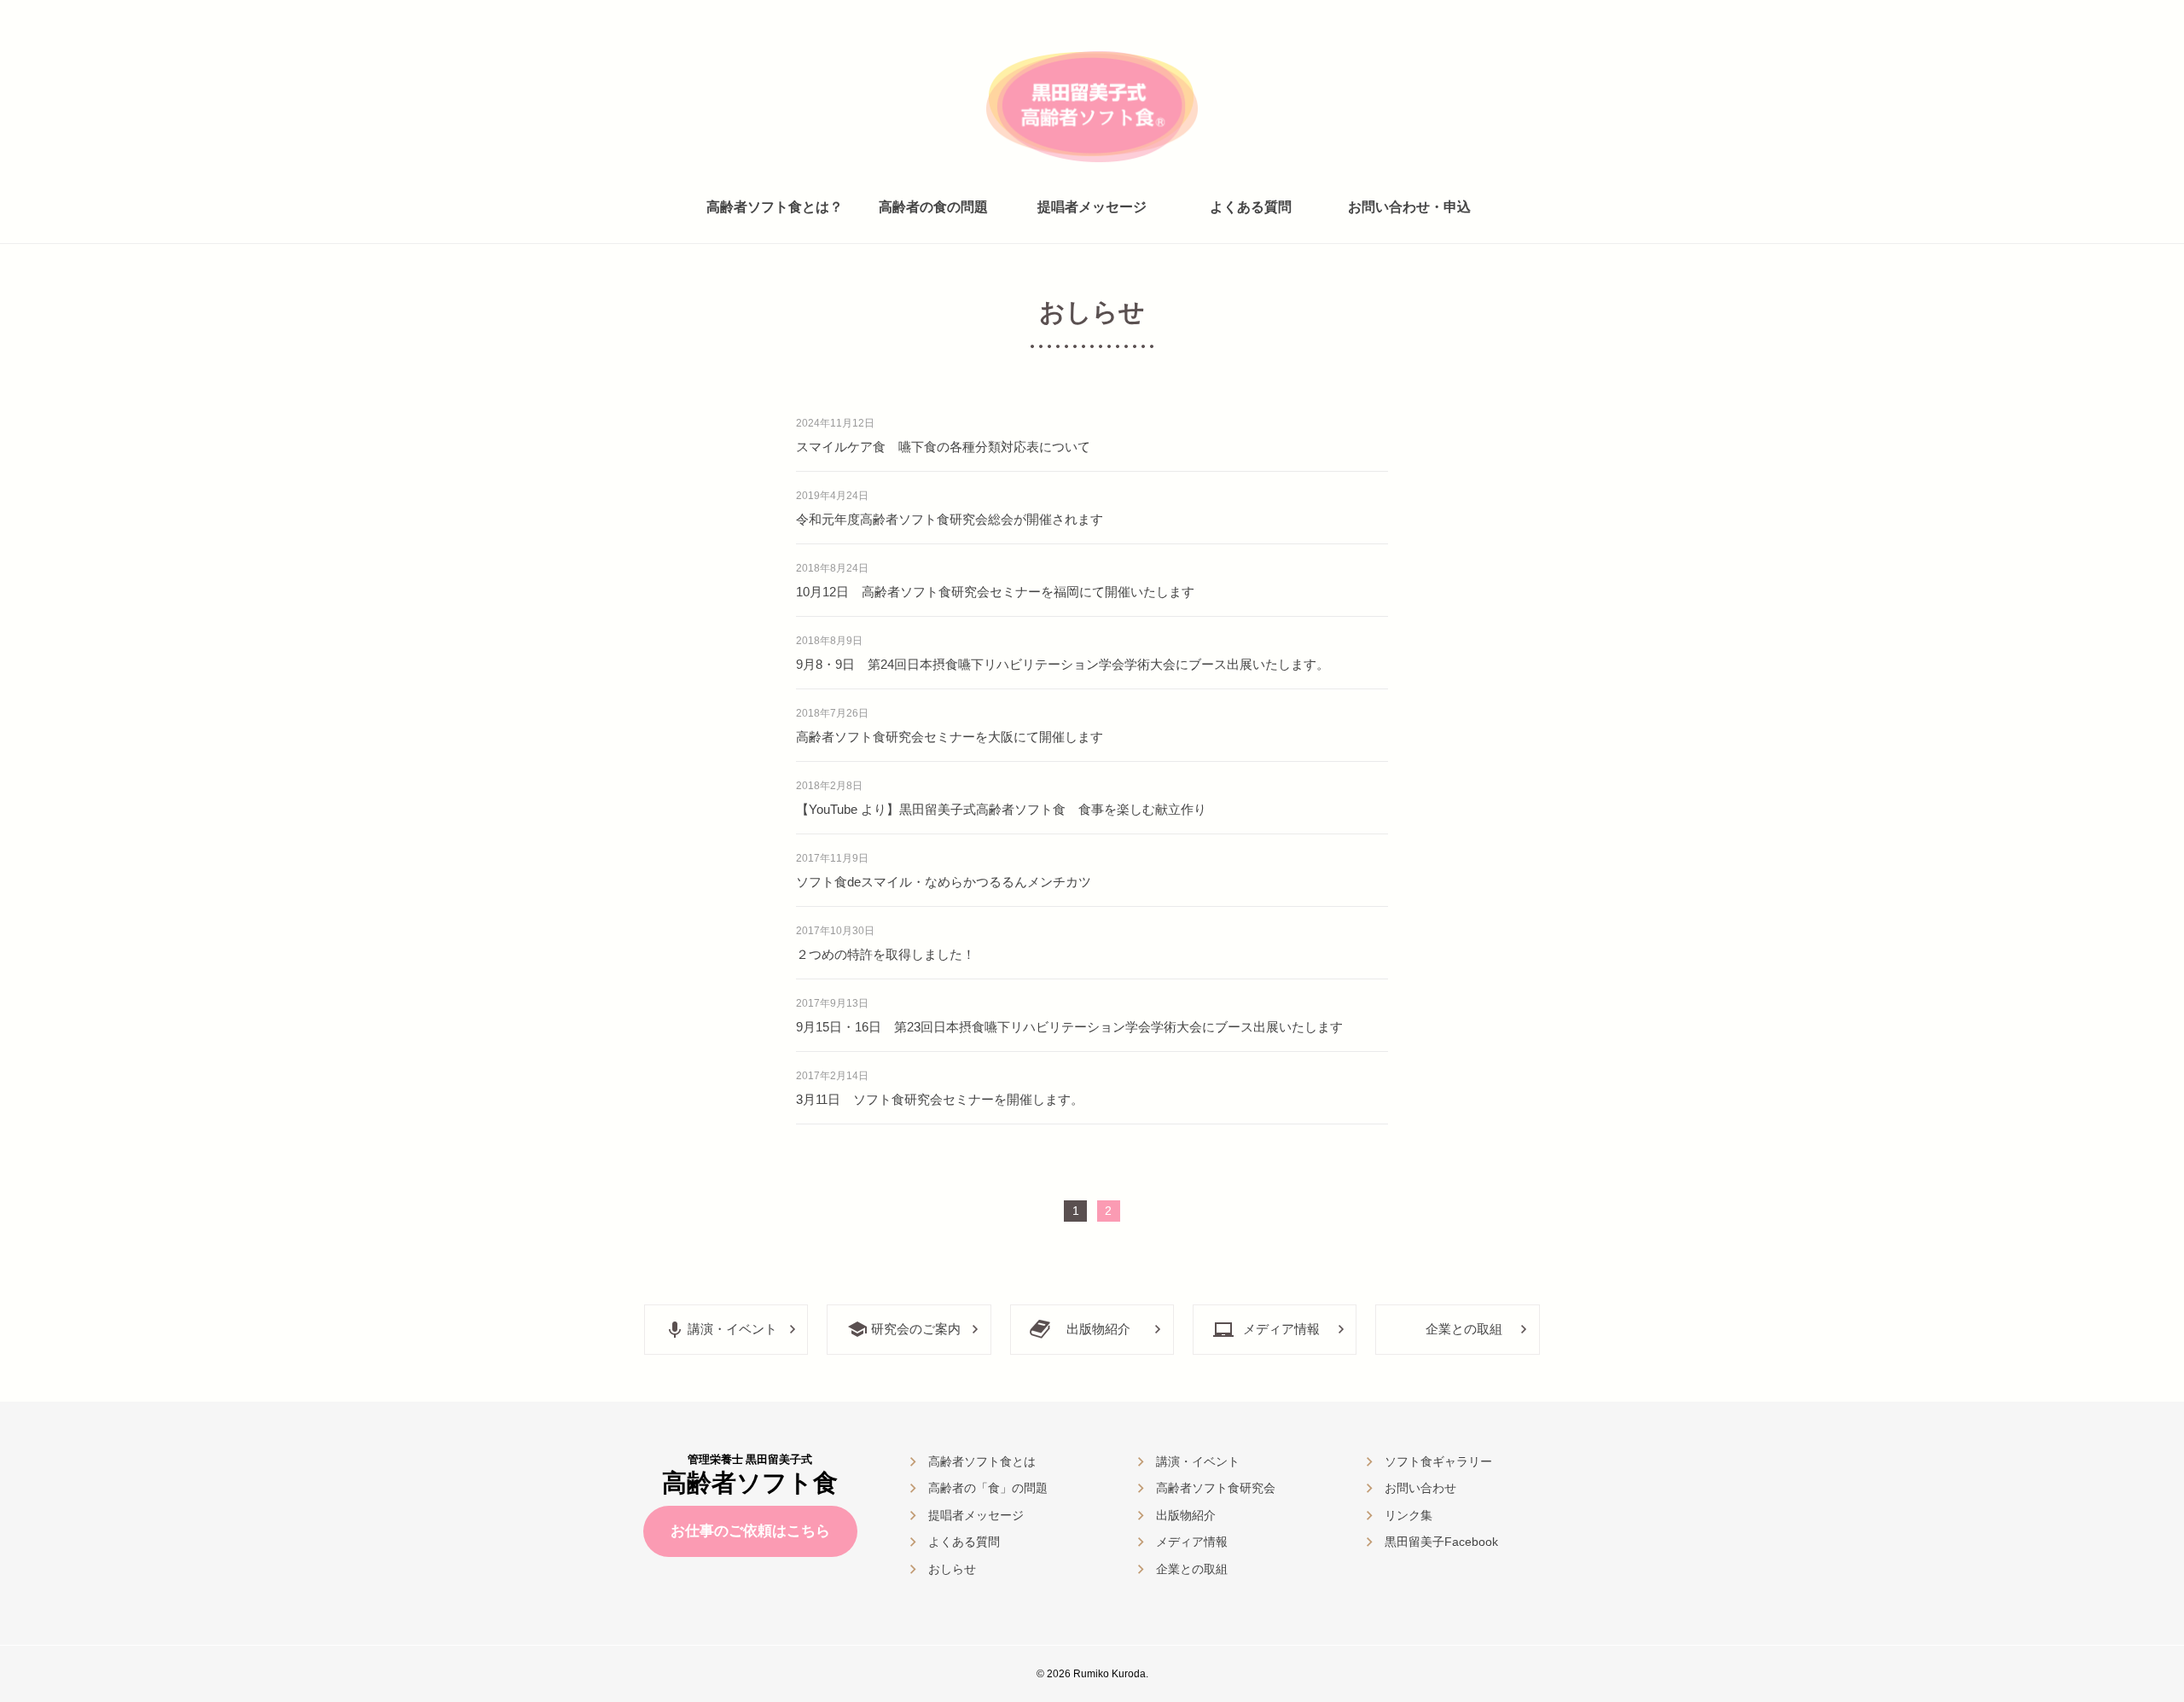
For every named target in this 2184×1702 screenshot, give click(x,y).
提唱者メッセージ (1092, 207)
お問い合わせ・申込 (1409, 207)
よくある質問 (1251, 207)
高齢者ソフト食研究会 (1216, 1488)
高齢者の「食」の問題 (988, 1488)
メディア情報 (1281, 1329)
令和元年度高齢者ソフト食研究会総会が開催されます (950, 519)
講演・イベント (732, 1329)
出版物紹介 (1098, 1329)
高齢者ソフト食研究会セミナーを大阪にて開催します (950, 737)
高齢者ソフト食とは (982, 1461)
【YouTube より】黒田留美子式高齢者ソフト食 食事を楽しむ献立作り (1001, 809)
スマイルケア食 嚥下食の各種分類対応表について (943, 447)
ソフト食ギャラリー (1438, 1461)
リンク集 (1409, 1515)
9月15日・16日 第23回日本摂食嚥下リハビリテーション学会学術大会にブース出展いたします (1069, 1027)
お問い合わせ (1420, 1488)
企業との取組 (1464, 1329)
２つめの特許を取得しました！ (886, 954)
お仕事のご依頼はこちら (750, 1531)
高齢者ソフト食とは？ (775, 207)
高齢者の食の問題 (933, 207)
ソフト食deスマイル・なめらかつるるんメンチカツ (944, 882)
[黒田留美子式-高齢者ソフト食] (1092, 106)
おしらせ (952, 1569)
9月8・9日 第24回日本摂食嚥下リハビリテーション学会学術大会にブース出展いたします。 (1063, 664)
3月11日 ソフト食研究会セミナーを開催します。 (940, 1099)
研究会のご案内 (916, 1329)
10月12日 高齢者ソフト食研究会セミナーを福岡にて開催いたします (995, 592)
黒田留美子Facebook (1441, 1542)
